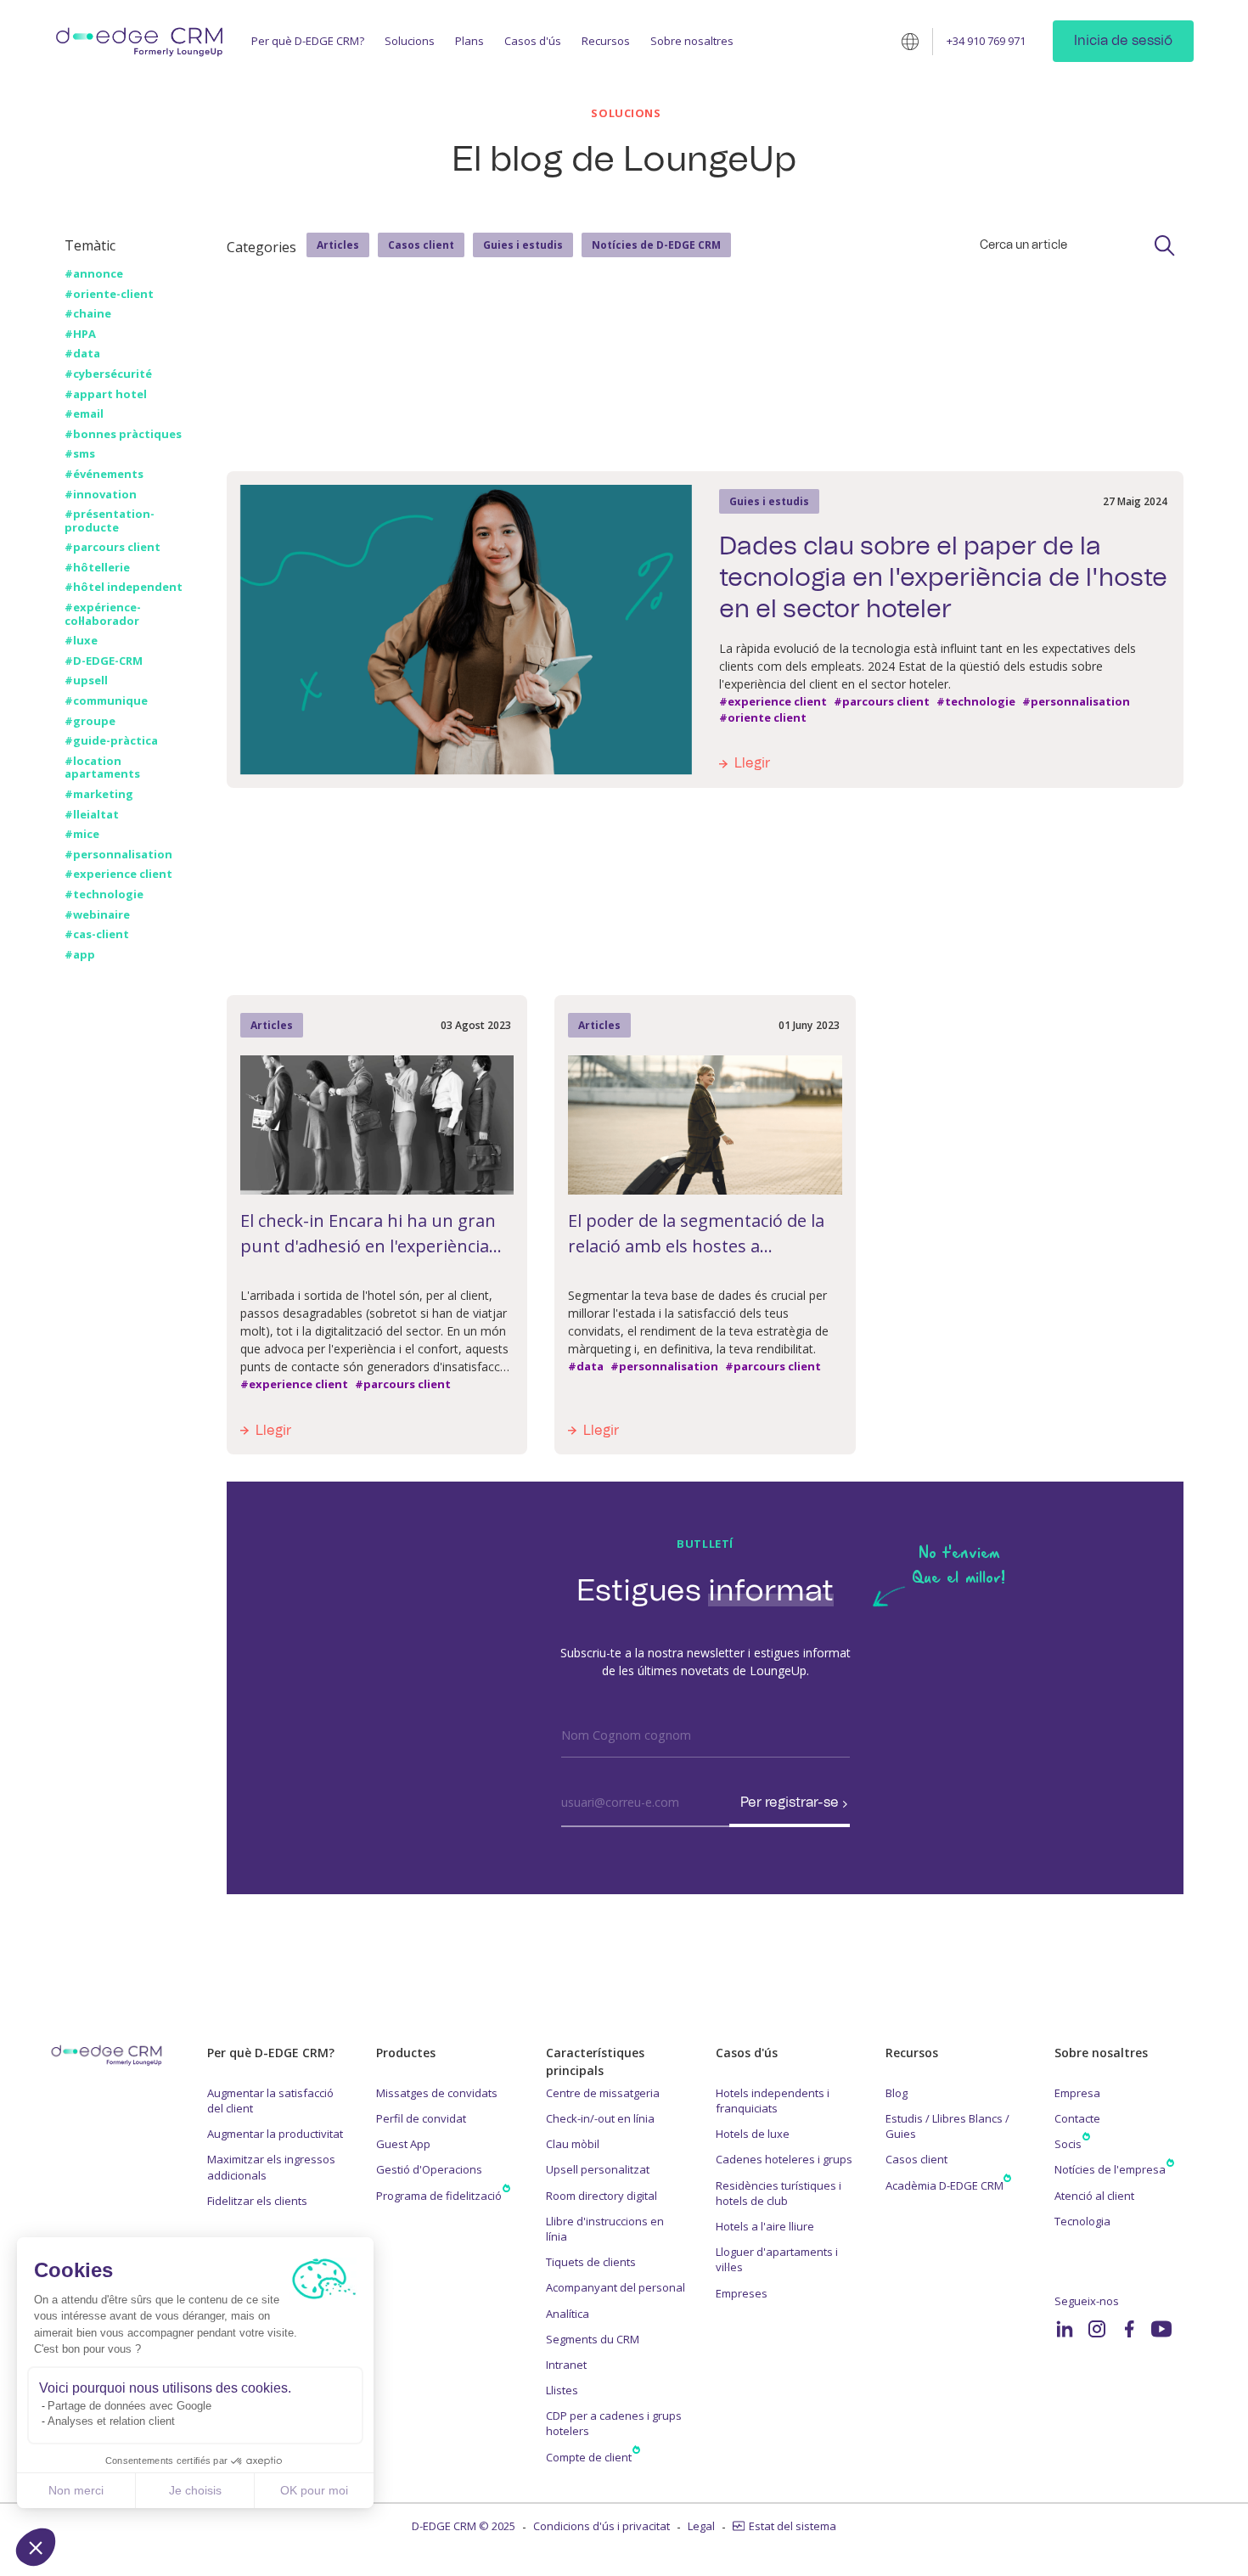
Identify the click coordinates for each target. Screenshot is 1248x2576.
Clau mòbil (573, 2144)
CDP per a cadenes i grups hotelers (614, 2423)
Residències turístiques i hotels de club (779, 2193)
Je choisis (195, 2490)
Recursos (606, 41)
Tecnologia (1082, 2221)
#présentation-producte (110, 521)
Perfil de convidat (421, 2118)
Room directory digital (602, 2196)
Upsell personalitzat (598, 2169)
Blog (897, 2093)
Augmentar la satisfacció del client (270, 2101)
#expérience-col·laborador (103, 614)
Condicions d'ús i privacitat (602, 2526)
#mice (82, 835)
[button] (36, 2547)
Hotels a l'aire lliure (765, 2226)
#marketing (99, 795)
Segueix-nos (1087, 2301)
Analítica (568, 2314)
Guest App (403, 2144)
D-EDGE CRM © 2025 (464, 2526)
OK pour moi (314, 2490)
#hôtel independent (124, 588)
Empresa (1077, 2093)
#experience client (118, 875)
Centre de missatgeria (603, 2093)
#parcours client (112, 548)
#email (84, 414)
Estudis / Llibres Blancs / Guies (947, 2126)
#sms (80, 454)
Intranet (566, 2365)
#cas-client (97, 935)
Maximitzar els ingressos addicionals (271, 2167)
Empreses (742, 2293)
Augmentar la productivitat (275, 2134)
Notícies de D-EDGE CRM (656, 245)
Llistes (562, 2390)
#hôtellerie (97, 568)
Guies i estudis (523, 245)
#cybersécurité (108, 374)
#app (80, 955)
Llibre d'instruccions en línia (605, 2229)
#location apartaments (102, 768)
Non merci (76, 2490)
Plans (469, 41)
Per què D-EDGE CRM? (308, 41)
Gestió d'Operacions (429, 2169)
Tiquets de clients (591, 2262)
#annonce (94, 274)
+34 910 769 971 (986, 41)
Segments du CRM (593, 2339)
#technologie (104, 895)
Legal (701, 2526)
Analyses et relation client (111, 2421)
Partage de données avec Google (129, 2406)
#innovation (101, 495)
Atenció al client (1094, 2196)
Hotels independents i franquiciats (773, 2101)
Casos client (421, 245)
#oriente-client (109, 295)
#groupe (90, 722)
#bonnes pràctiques (123, 435)
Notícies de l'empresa (1110, 2169)
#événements (104, 475)
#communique (106, 701)
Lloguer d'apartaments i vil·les (777, 2259)
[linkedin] (1065, 2329)
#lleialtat (92, 815)
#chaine (88, 314)
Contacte (1077, 2118)
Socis (1068, 2144)
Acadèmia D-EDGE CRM (944, 2185)
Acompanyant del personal (616, 2287)
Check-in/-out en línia (600, 2118)
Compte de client (589, 2457)
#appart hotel (106, 395)
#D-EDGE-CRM (104, 661)
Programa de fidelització (439, 2196)
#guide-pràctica (111, 741)
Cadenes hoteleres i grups (784, 2159)
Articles (338, 245)
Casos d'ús (533, 41)
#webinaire (97, 915)
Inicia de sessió (1123, 41)
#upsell (86, 681)
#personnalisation (118, 855)
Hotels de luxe (753, 2134)
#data (82, 354)
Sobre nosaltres (692, 41)
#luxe (81, 641)
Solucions (410, 41)
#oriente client (763, 718)
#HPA (80, 335)
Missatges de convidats (437, 2093)
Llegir (752, 763)
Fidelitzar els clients (257, 2201)
